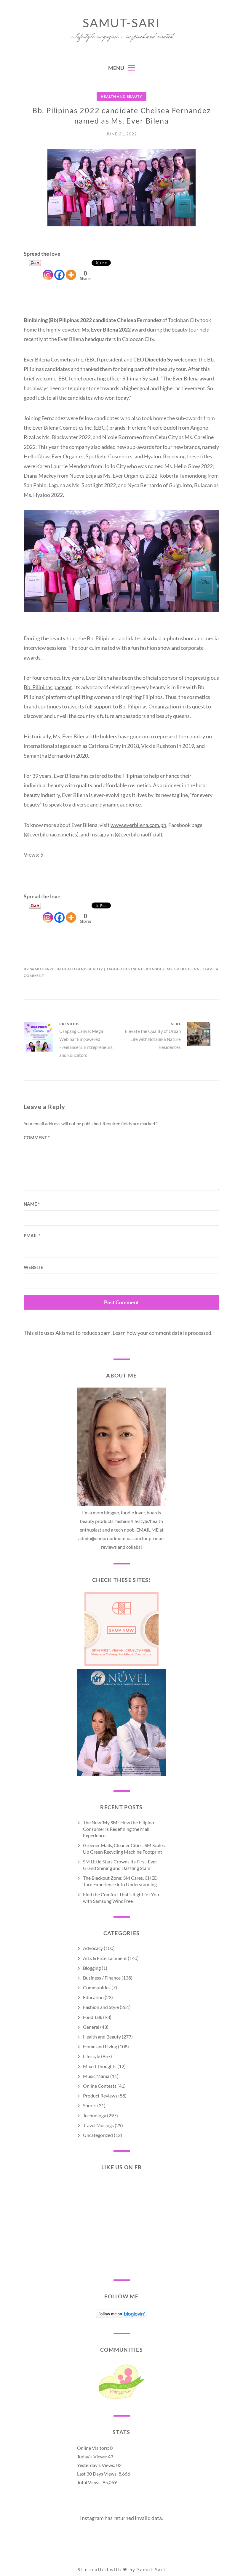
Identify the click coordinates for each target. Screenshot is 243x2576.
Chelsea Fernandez (144, 969)
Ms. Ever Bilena (183, 969)
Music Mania (96, 2076)
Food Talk (93, 2017)
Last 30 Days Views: (98, 2474)
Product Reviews (100, 2096)
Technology (95, 2115)
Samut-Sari (121, 23)
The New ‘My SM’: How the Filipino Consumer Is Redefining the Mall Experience (119, 1829)
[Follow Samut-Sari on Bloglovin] (122, 2316)
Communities (97, 1987)
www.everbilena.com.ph (138, 825)
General (91, 2027)
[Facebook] (59, 270)
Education (93, 1997)
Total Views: (90, 2482)
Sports (90, 2105)
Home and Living (100, 2046)
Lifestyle (92, 2056)
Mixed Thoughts (100, 2066)
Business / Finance (102, 1978)
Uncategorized (98, 2135)
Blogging (92, 1968)
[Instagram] (48, 270)
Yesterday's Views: (97, 2465)
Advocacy (93, 1948)
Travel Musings (98, 2125)
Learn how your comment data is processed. (163, 1333)
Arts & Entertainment (105, 1958)
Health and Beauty (121, 96)
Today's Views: (92, 2456)
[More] (71, 270)
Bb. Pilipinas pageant (48, 687)
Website (33, 1267)
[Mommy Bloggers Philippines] (121, 2399)
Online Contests (100, 2086)
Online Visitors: (93, 2448)
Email (32, 1236)
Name (32, 1204)
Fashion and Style (101, 2007)
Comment (37, 1137)
